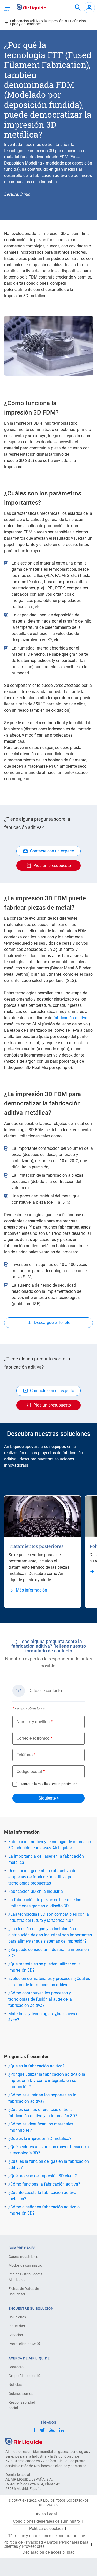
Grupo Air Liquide (23, 2376)
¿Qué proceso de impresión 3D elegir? (43, 2176)
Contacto (16, 2367)
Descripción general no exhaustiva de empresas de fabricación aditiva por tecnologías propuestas (42, 1877)
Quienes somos (21, 2394)
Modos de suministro (25, 2265)
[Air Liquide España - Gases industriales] (31, 7)
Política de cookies (46, 2529)
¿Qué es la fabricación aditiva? (36, 2066)
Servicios (16, 2335)
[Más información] (43, 1516)
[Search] (78, 8)
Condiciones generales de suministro (46, 2521)
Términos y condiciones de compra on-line (46, 2536)
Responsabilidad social (22, 2405)
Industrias (17, 2326)
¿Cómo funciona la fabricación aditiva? (44, 2184)
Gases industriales (23, 2257)
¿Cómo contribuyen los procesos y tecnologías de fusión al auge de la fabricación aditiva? (40, 1999)
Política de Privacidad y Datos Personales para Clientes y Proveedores (46, 2544)
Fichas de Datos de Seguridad (24, 2291)
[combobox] (78, 8)
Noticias (15, 2385)
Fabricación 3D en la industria (36, 1891)
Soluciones (17, 2317)
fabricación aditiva (70, 1018)
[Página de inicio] (24, 2441)
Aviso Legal (46, 2514)
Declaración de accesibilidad (49, 2552)
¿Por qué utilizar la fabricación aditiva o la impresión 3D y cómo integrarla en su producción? (47, 2081)
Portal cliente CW (23, 2344)
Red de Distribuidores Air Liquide (25, 2277)
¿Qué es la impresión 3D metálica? (40, 2139)
